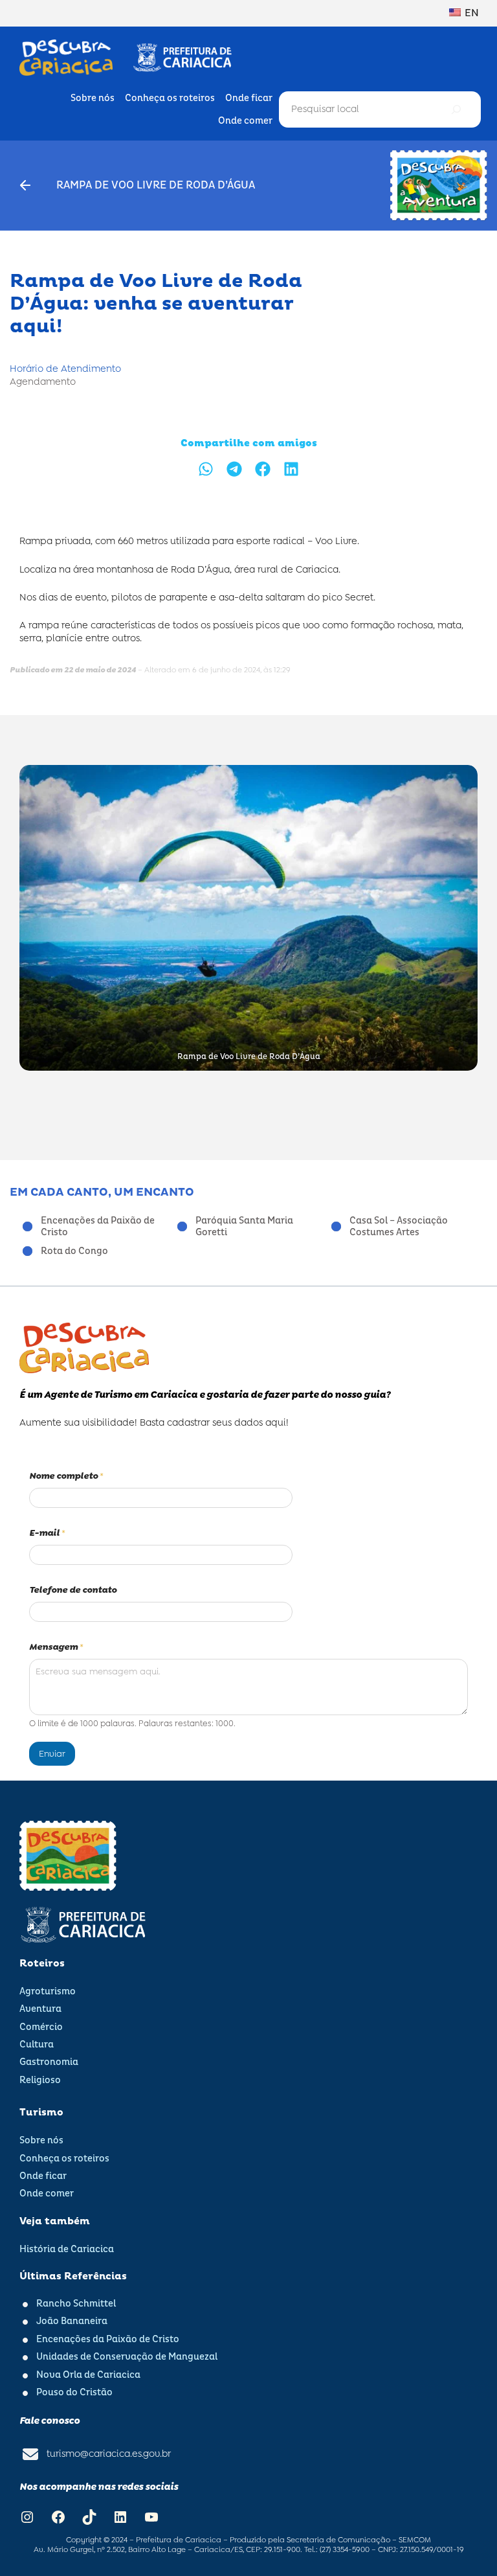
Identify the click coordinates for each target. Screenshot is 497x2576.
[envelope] (30, 2454)
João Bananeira (72, 2321)
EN (471, 13)
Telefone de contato (73, 1590)
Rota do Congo (74, 1251)
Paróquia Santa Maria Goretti (244, 1227)
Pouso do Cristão (74, 2393)
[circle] (28, 1226)
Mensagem (56, 1647)
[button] (206, 469)
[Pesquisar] (456, 109)
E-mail (47, 1533)
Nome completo (66, 1476)
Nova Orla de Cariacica (88, 2375)
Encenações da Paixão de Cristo (98, 1227)
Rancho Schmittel (76, 2304)
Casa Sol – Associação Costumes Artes (399, 1227)
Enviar (52, 1753)
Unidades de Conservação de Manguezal (127, 2357)
